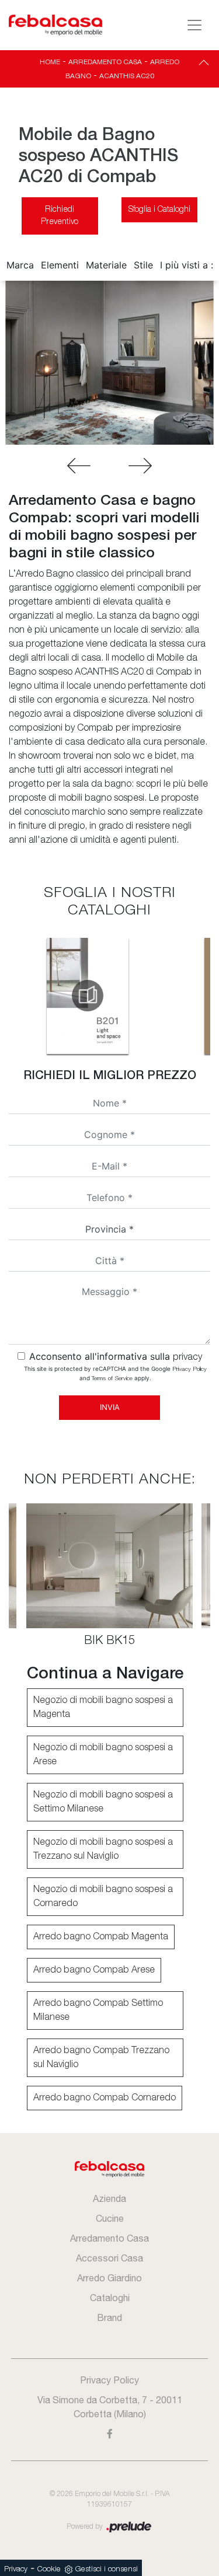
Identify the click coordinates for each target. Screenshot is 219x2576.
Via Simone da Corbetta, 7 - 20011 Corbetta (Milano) (110, 2407)
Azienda (109, 2198)
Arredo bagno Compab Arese (94, 1970)
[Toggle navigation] (194, 25)
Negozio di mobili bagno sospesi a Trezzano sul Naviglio (103, 1849)
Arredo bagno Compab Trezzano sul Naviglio (101, 2058)
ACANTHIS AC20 (127, 76)
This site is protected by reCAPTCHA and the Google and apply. (115, 1373)
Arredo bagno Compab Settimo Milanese (98, 2010)
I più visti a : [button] (187, 265)
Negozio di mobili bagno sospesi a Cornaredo (103, 1897)
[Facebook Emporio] (110, 2434)
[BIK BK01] (140, 466)
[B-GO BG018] (79, 466)
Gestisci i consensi (107, 2569)
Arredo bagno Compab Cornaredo (105, 2098)
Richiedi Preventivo (60, 216)
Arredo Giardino (109, 2278)
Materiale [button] (106, 265)
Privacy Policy (190, 1369)
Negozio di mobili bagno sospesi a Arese (103, 1755)
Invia (110, 1407)
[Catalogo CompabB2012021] (88, 996)
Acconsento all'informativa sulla (116, 1356)
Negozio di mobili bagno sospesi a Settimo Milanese (103, 1802)
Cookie (49, 2569)
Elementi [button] (60, 265)
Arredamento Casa (105, 62)
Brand (109, 2317)
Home (50, 62)
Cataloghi (110, 2298)
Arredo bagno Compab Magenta (101, 1937)
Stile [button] (143, 265)
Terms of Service (112, 1379)
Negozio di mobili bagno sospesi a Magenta (103, 1708)
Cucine (110, 2218)
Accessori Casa (109, 2258)
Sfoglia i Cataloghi (159, 210)
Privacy (16, 2569)
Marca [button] (20, 265)
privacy (187, 1357)
